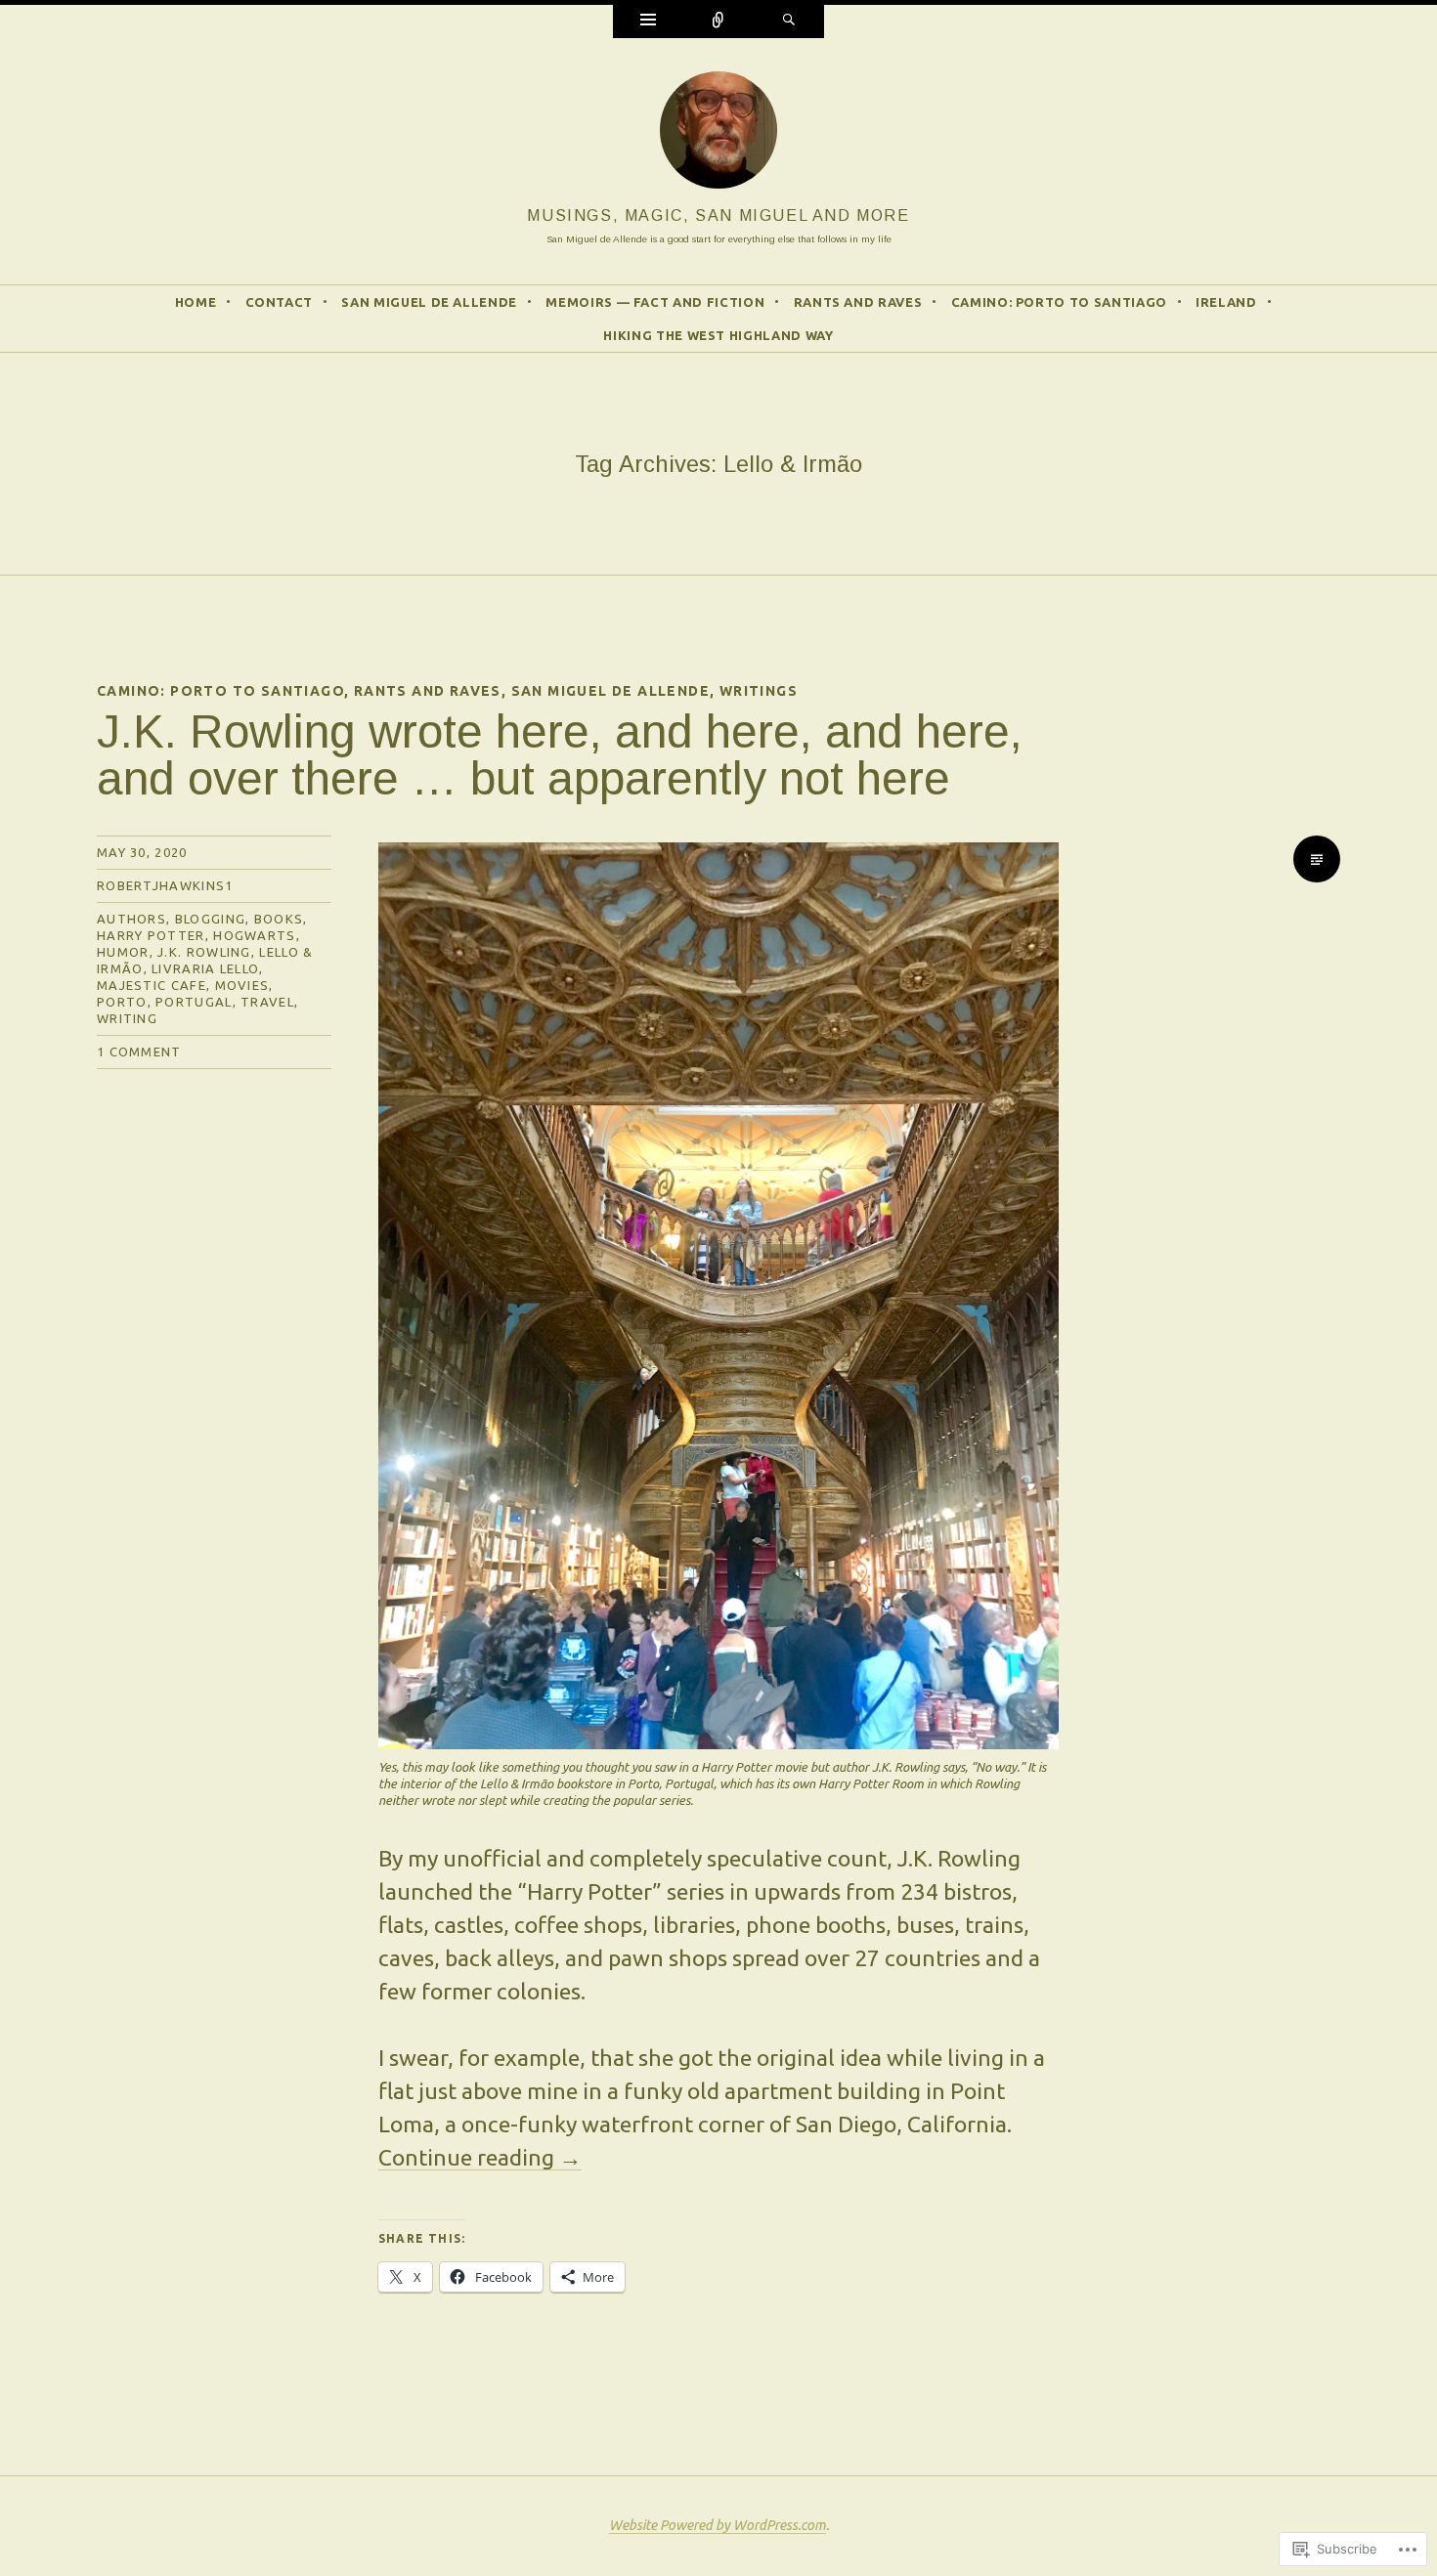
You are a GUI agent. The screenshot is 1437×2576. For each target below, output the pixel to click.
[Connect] (718, 21)
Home (196, 302)
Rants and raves (858, 302)
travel (267, 1002)
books (279, 919)
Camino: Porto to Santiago (1059, 302)
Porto (122, 1002)
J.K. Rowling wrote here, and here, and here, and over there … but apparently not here (560, 755)
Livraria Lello (205, 968)
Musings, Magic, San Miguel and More (718, 215)
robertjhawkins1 (165, 885)
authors (131, 919)
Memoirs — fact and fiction (655, 302)
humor (123, 952)
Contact (280, 302)
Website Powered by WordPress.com (718, 2525)
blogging (210, 919)
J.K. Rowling (204, 952)
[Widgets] (648, 21)
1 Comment (139, 1052)
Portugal (194, 1002)
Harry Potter (151, 935)
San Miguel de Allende (429, 302)
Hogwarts (254, 935)
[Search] (789, 21)
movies (242, 985)
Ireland (1226, 302)
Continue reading (480, 2157)
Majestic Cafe (152, 985)
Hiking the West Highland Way (718, 335)
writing (127, 1018)
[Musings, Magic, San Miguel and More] (718, 135)
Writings (759, 691)
